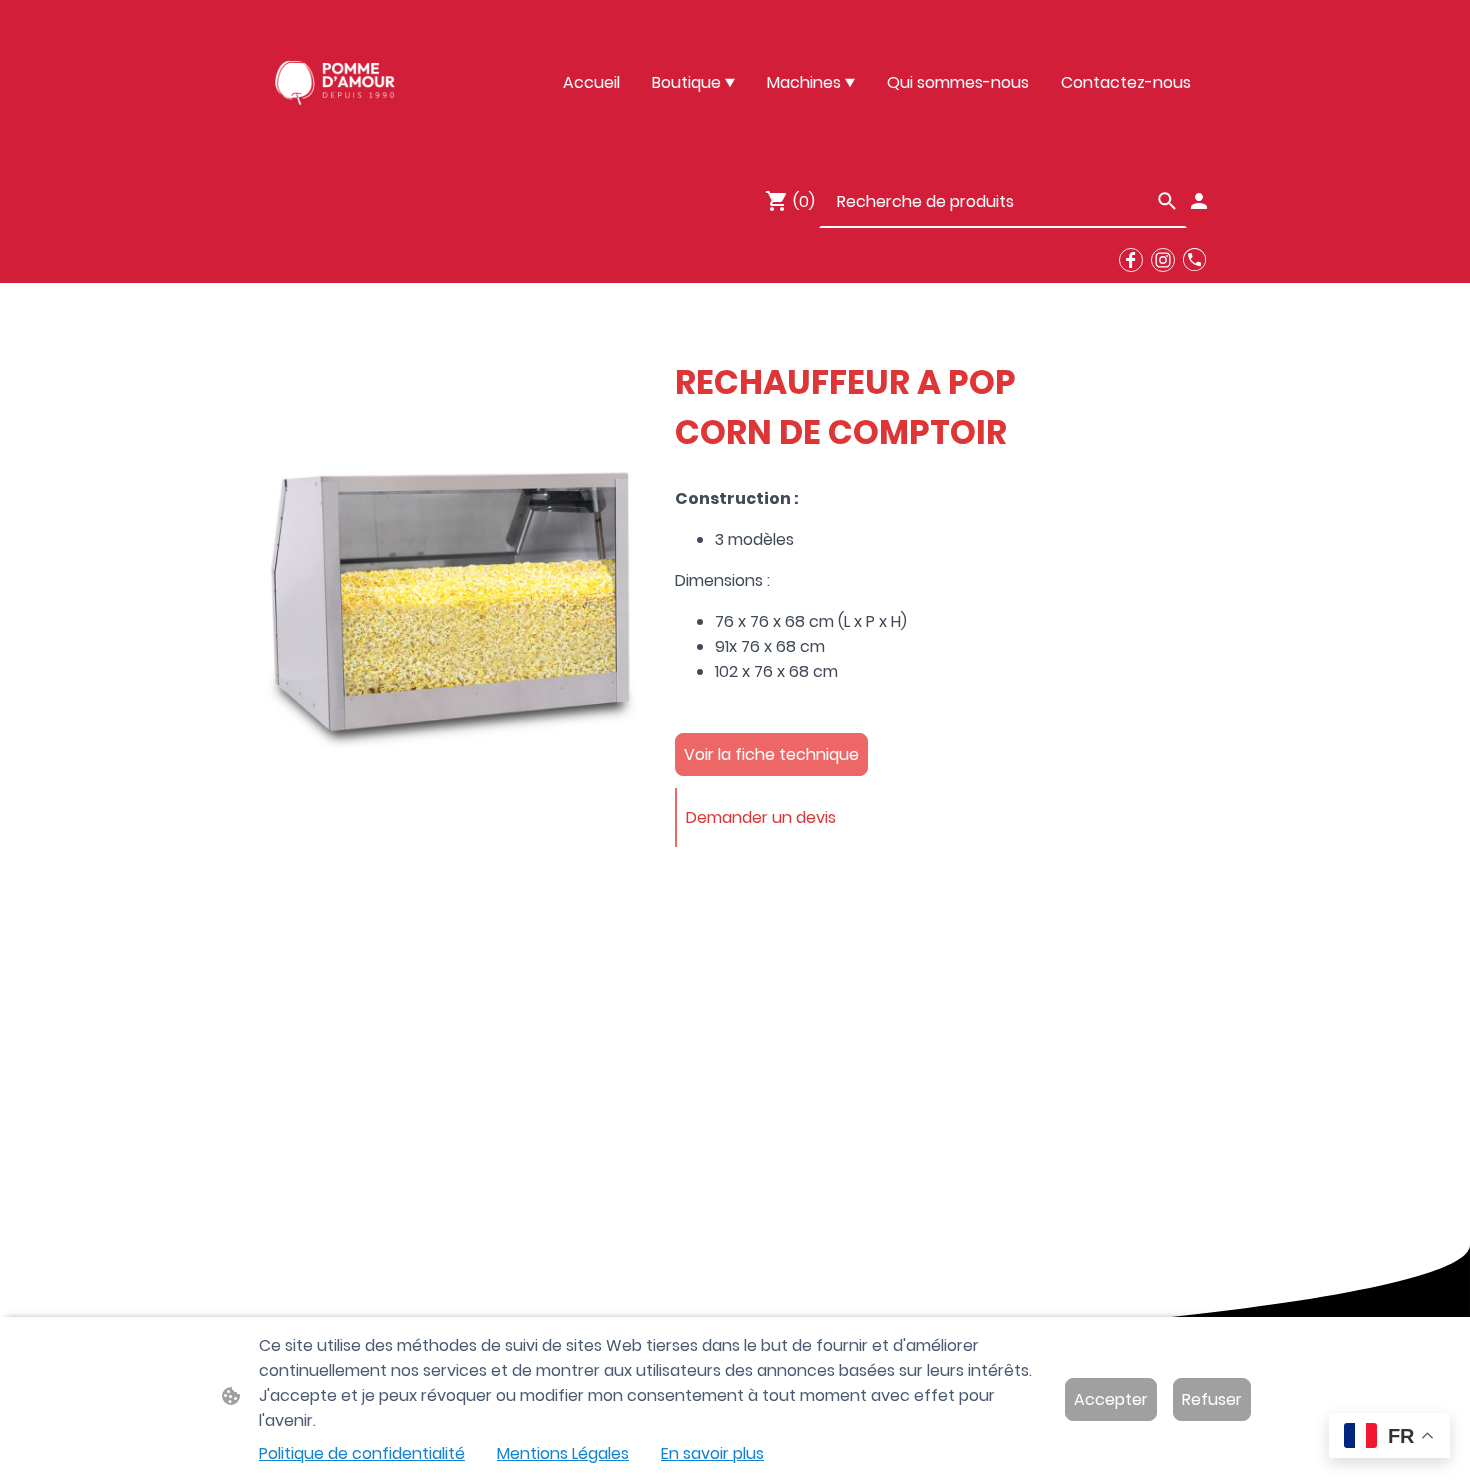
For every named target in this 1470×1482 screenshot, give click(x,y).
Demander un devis (761, 817)
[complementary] (1389, 1437)
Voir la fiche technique (771, 754)
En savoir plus (712, 1453)
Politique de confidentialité (362, 1453)
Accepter (1111, 1399)
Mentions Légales (563, 1453)
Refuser (1212, 1399)
